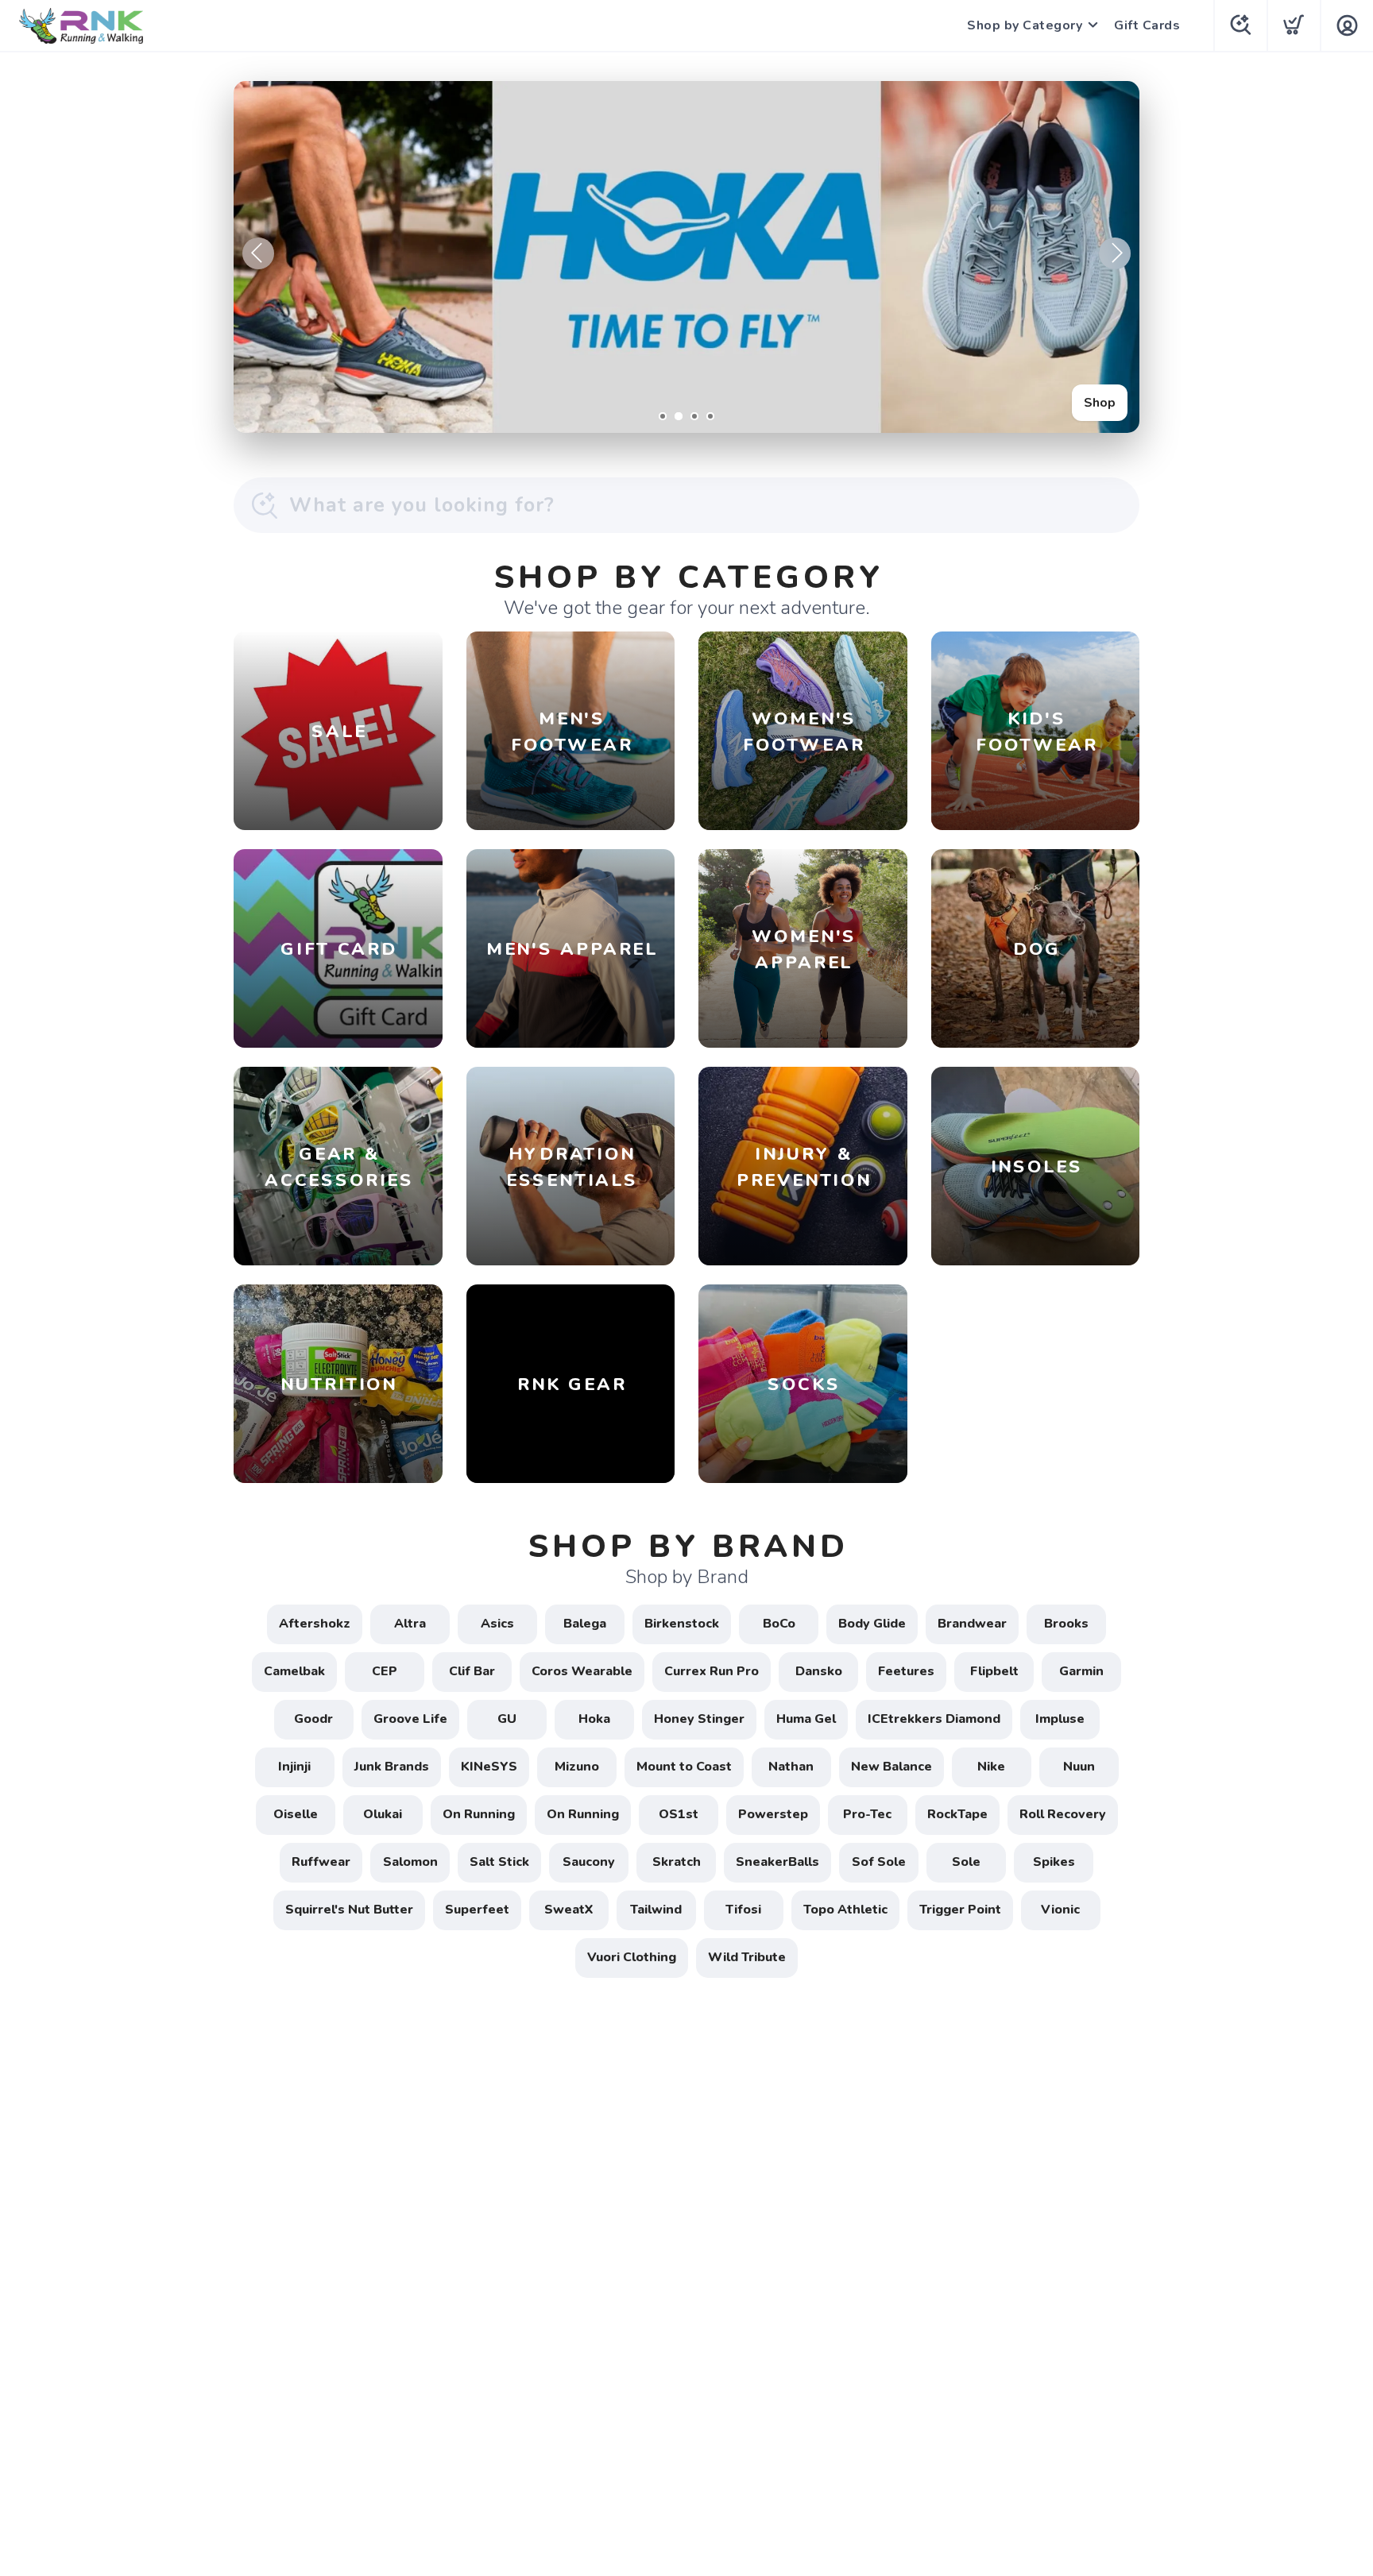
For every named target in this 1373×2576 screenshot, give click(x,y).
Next (1115, 253)
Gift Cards (1147, 25)
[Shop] (686, 257)
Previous (258, 253)
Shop (1100, 403)
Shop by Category (1025, 25)
